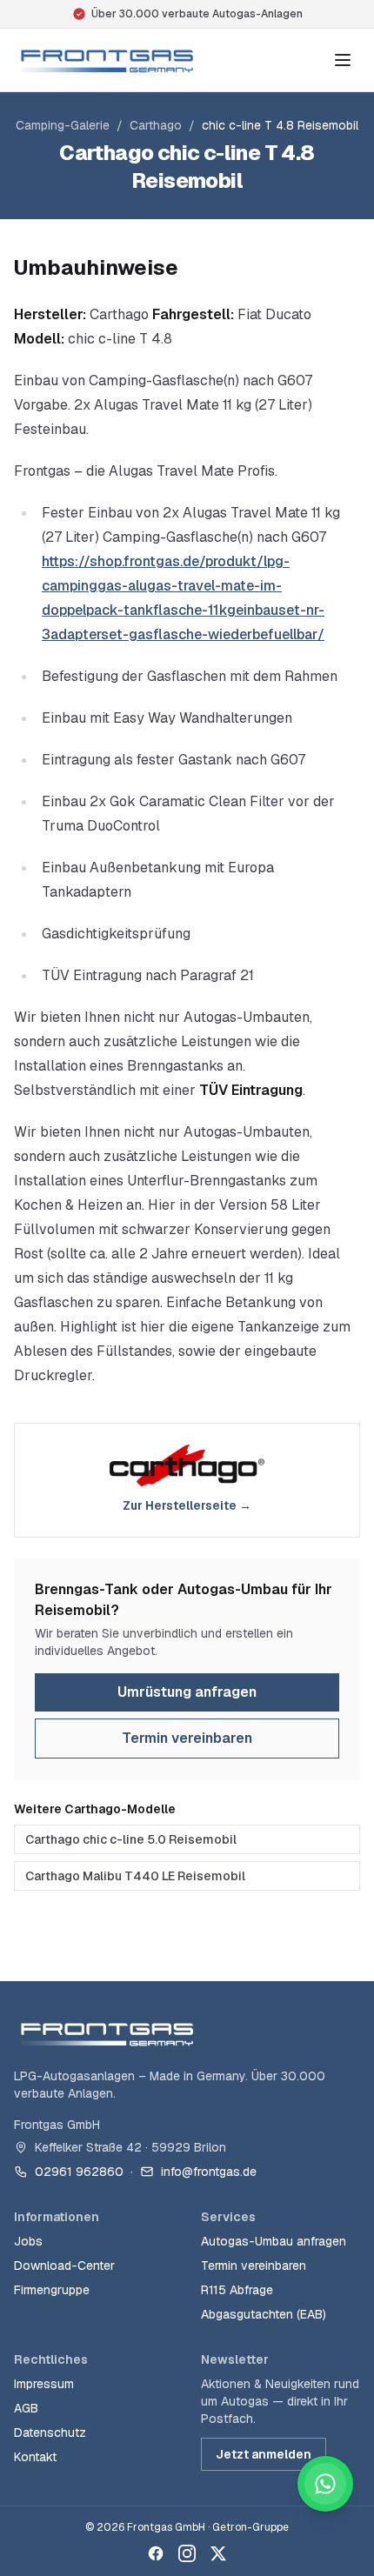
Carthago (156, 125)
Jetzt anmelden (264, 2454)
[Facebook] (156, 2553)
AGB (26, 2408)
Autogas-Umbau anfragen (274, 2241)
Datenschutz (50, 2433)
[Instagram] (187, 2553)
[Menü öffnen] (343, 60)
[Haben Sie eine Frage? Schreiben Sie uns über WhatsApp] (325, 2484)
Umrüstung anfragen (187, 1692)
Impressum (44, 2384)
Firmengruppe (52, 2290)
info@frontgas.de (209, 2172)
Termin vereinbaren (187, 1738)
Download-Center (64, 2266)
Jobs (28, 2241)
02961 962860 (79, 2172)
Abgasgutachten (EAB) (264, 2314)
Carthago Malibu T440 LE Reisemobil (135, 1876)
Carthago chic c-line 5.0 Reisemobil (131, 1839)
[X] (218, 2553)
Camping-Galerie (63, 125)
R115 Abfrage (237, 2290)
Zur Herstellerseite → (187, 1505)
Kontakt (35, 2457)
